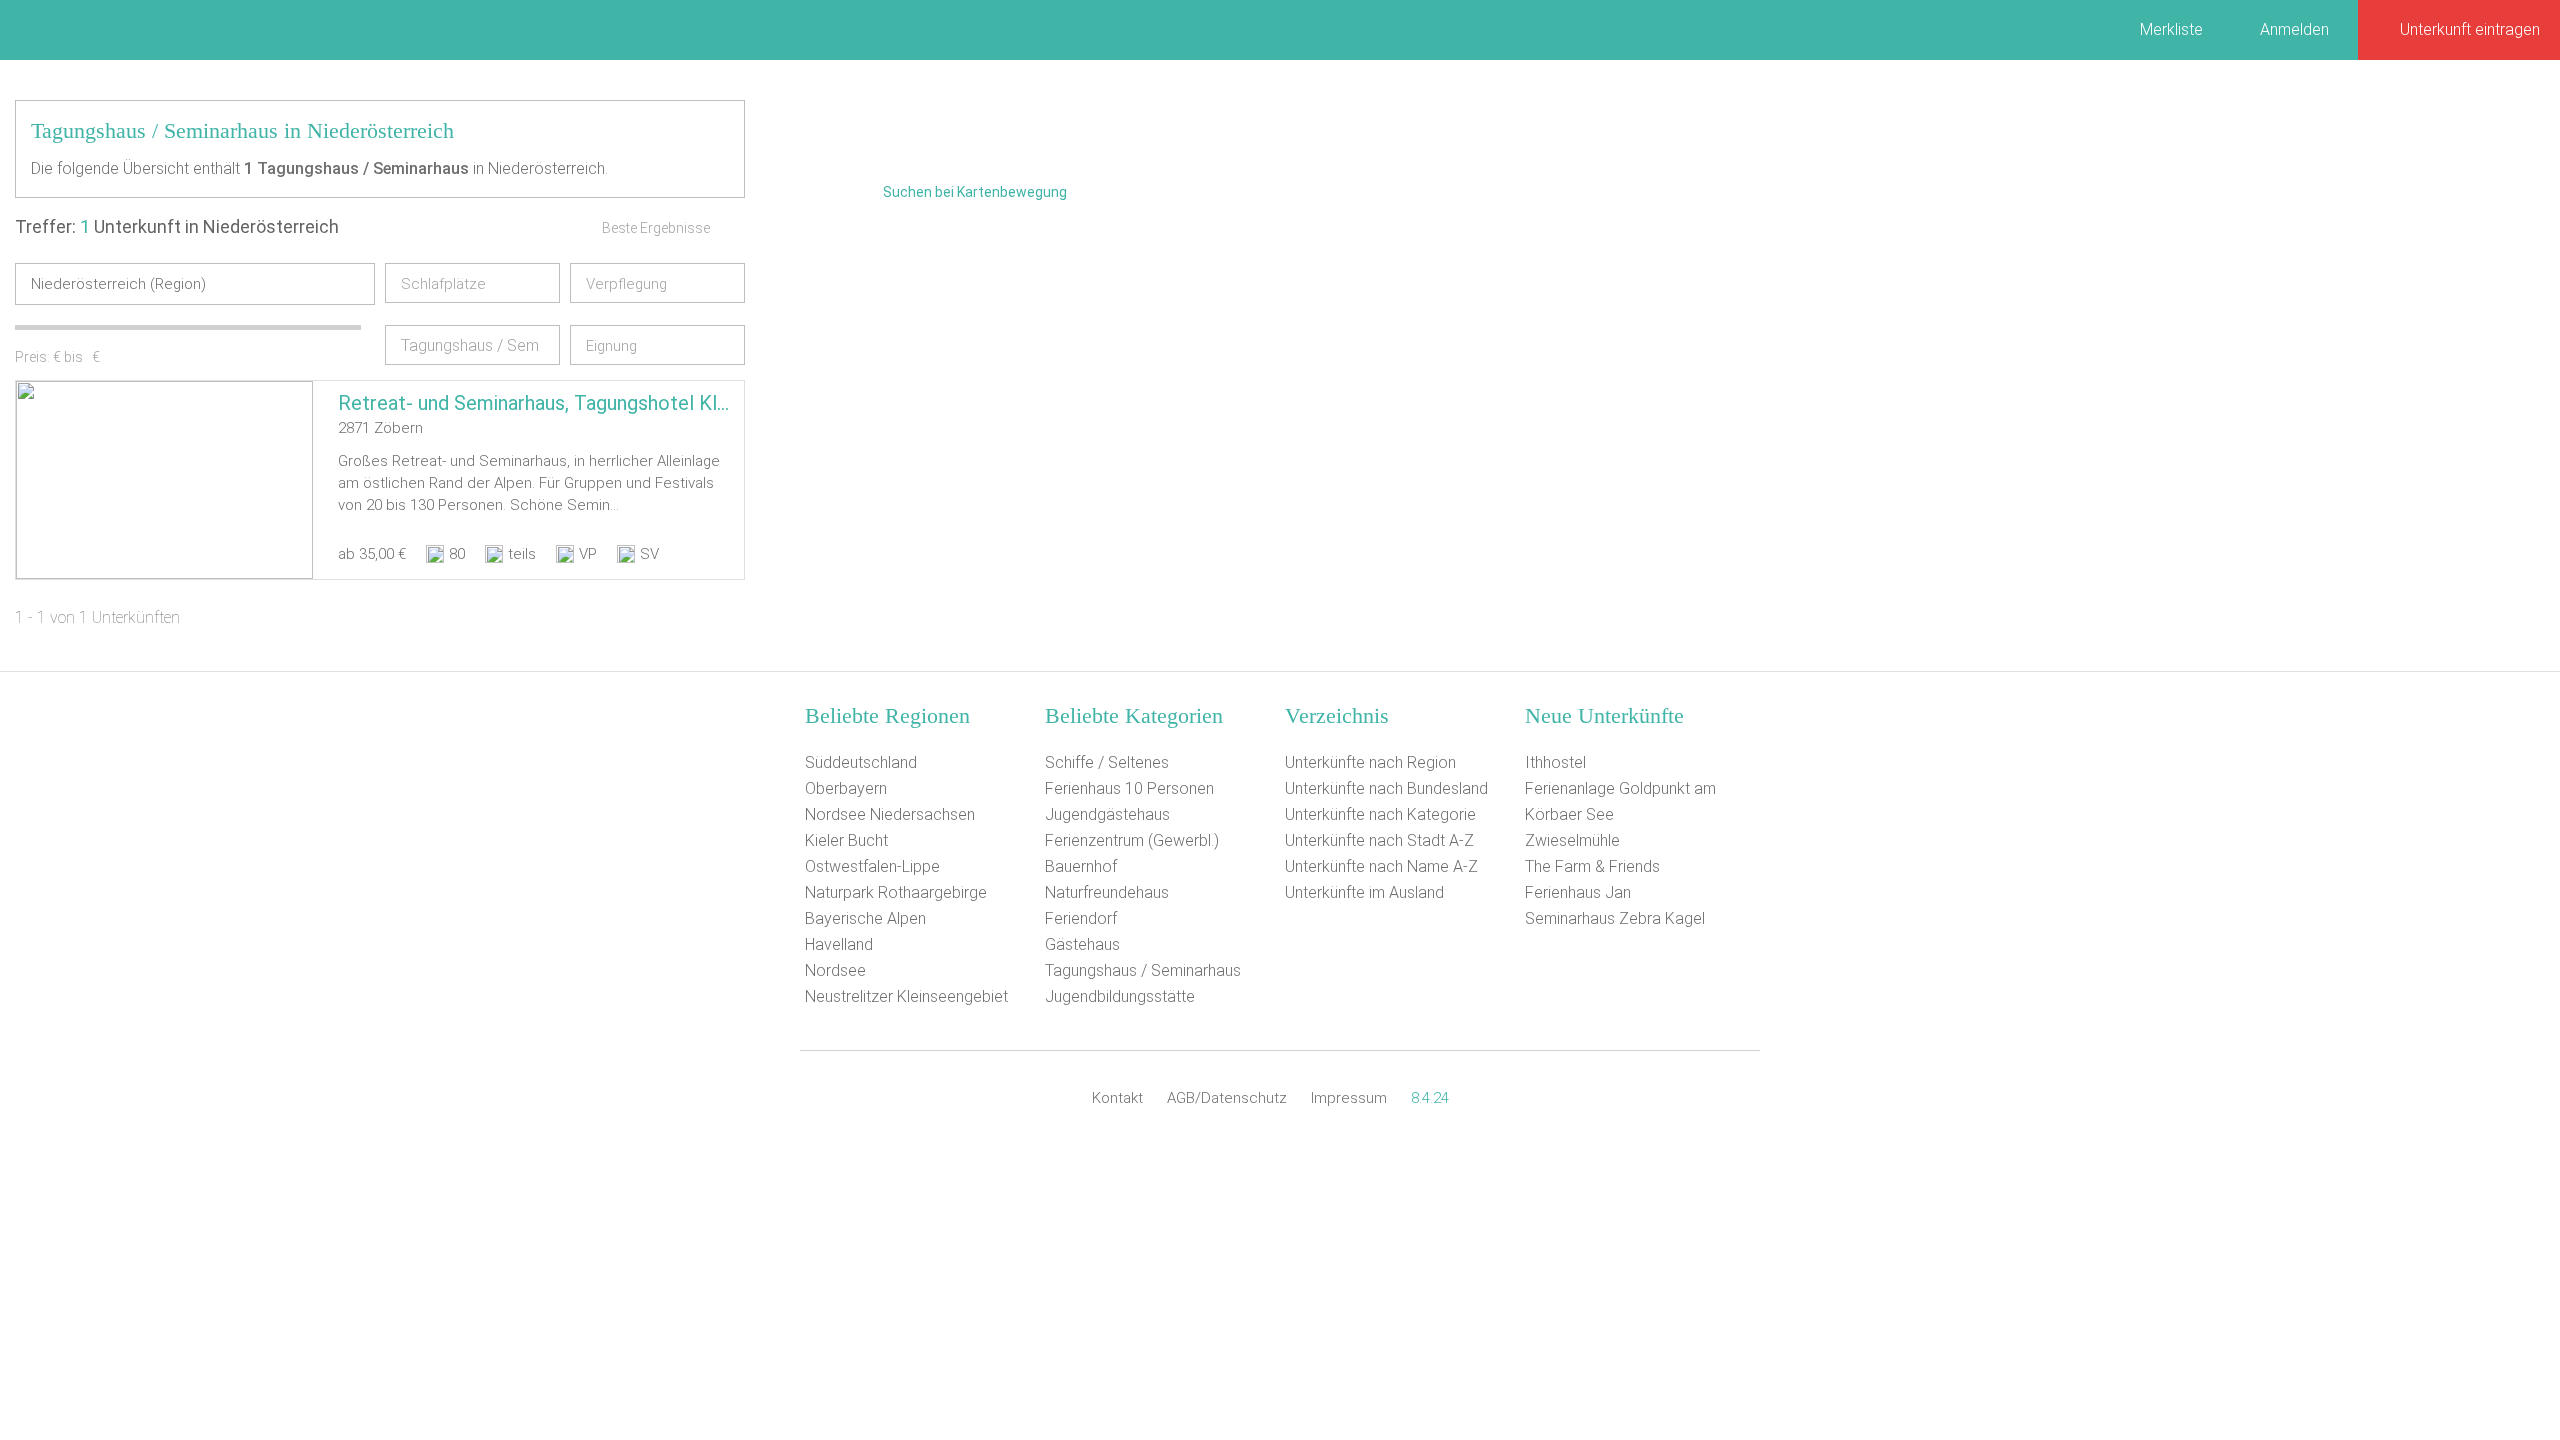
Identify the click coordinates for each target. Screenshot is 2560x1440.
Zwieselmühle (1572, 840)
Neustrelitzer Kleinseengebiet (906, 996)
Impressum (1349, 1098)
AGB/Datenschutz (1227, 1098)
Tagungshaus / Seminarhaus (1143, 970)
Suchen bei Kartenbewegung (975, 192)
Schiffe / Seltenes (1107, 762)
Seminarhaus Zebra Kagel (1615, 918)
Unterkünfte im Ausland (1364, 892)
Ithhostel (1555, 762)
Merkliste (2171, 29)
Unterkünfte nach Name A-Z (1381, 866)
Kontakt (1117, 1098)
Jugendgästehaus (1107, 814)
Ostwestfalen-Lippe (872, 866)
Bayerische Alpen (865, 918)
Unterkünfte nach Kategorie (1380, 814)
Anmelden (2294, 29)
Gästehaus (1082, 944)
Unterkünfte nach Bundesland (1386, 788)
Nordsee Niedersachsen (890, 814)
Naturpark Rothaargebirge (896, 892)
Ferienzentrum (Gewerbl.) (1132, 840)
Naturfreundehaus (1107, 892)
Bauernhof (1081, 866)
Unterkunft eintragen (2470, 29)
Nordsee (835, 970)
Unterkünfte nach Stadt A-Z (1379, 840)
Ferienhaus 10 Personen (1129, 788)
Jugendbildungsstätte (1120, 996)
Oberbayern (846, 788)
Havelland (839, 944)
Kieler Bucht (846, 840)
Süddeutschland (861, 762)
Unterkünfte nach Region (1370, 762)
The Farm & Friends (1592, 866)
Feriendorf (1081, 918)
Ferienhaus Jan (1578, 892)
